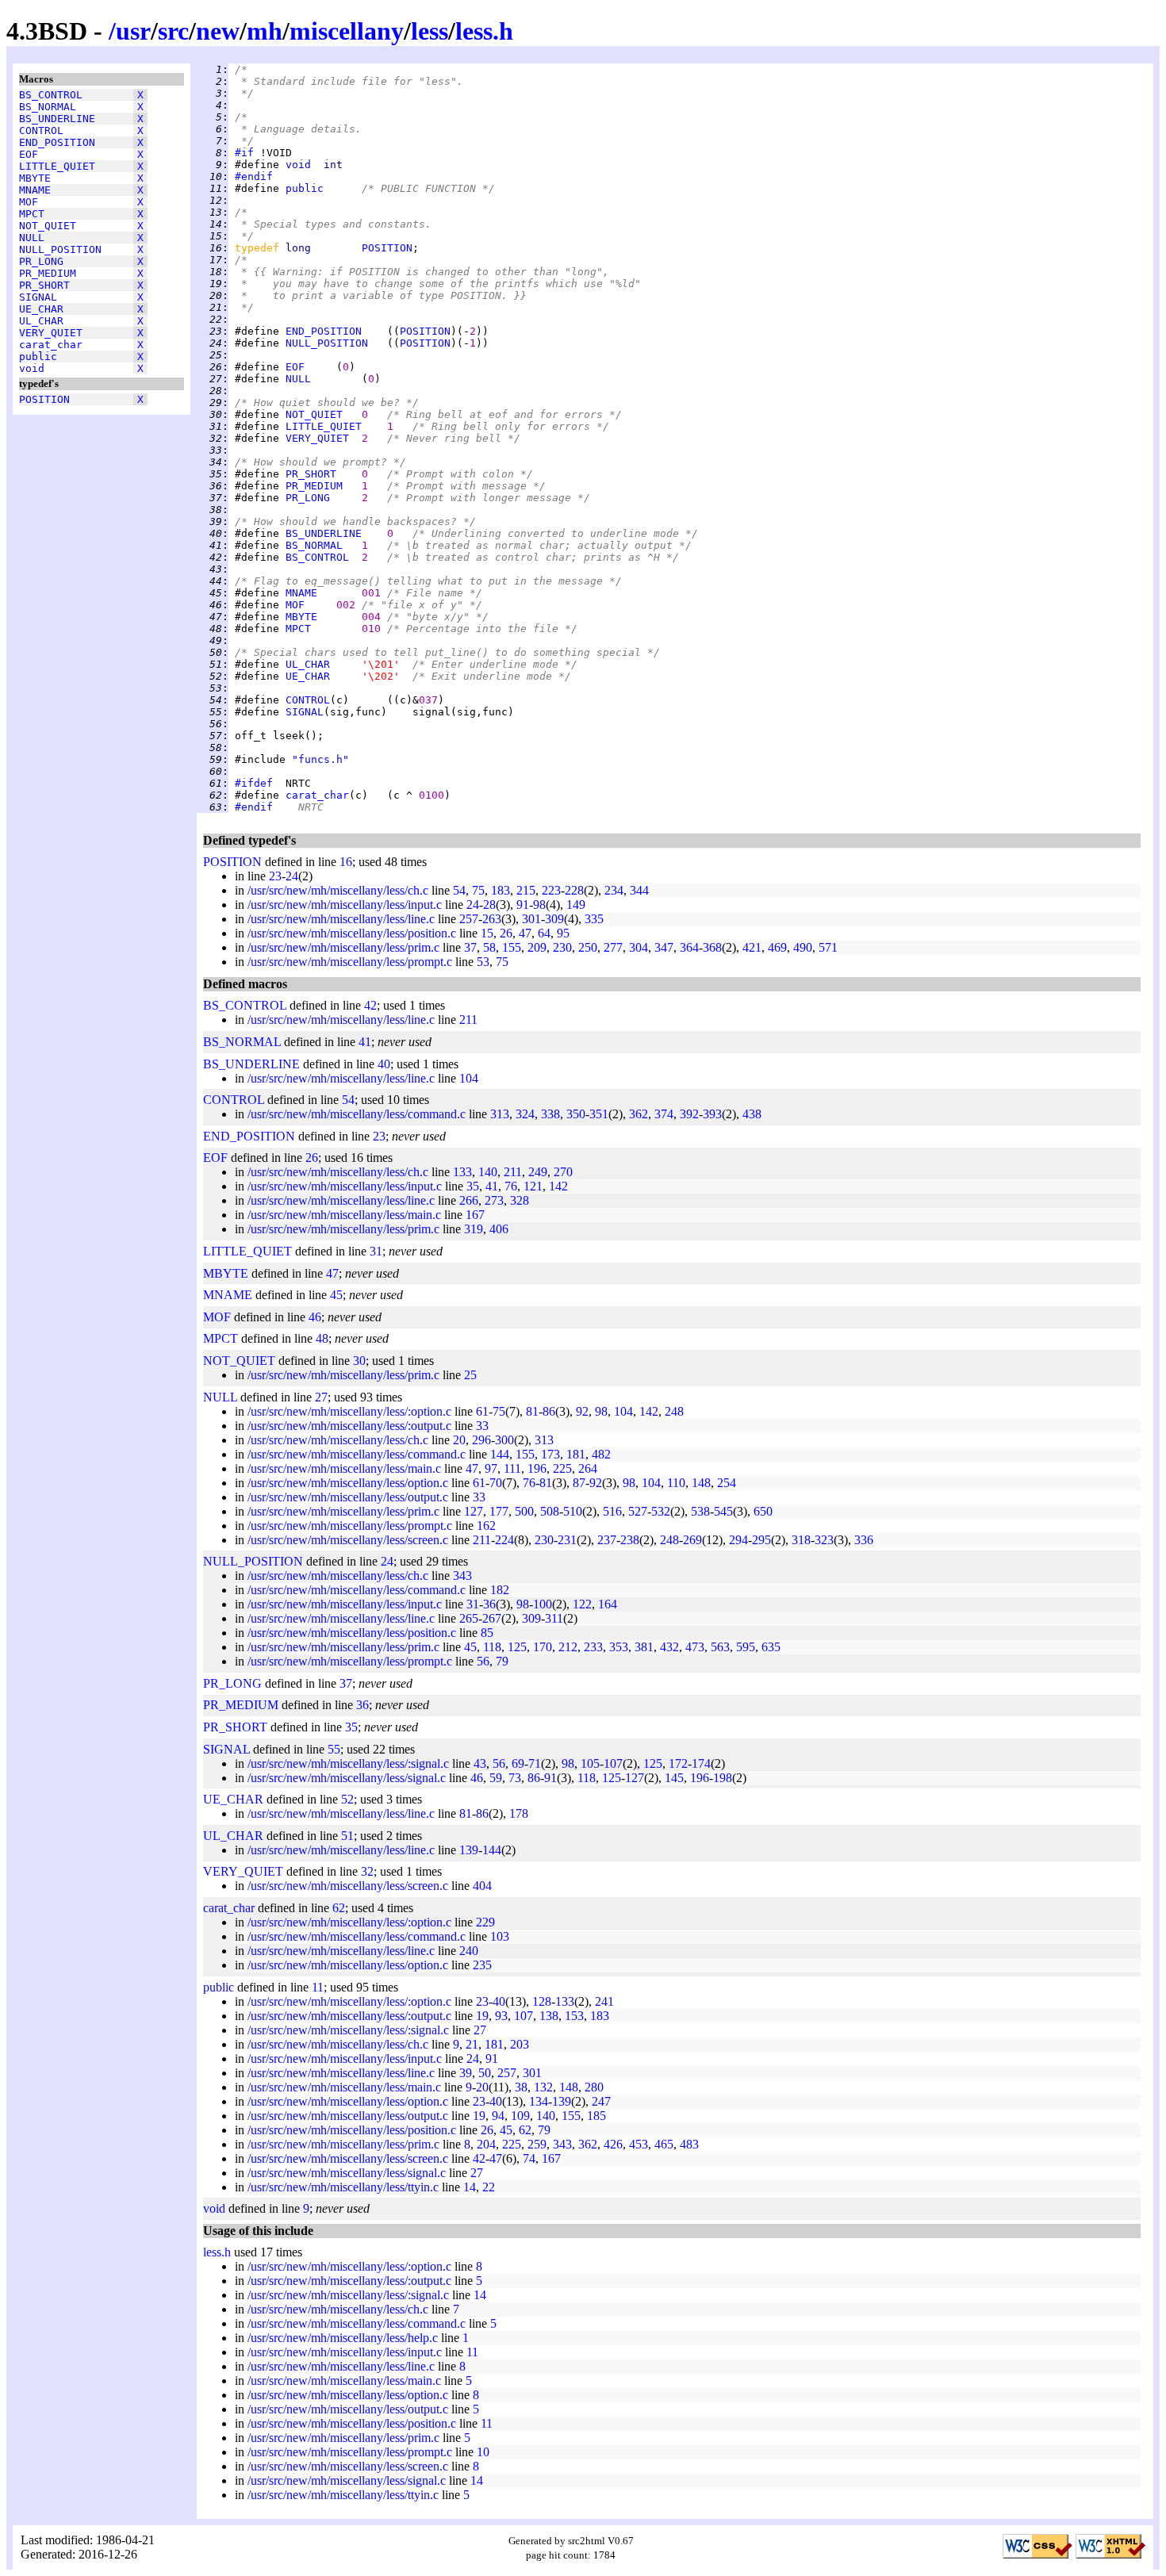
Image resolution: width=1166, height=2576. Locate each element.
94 (498, 2116)
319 (474, 1229)
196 (537, 1468)
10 (483, 2452)
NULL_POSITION (60, 249)
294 (738, 1540)
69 (518, 1763)
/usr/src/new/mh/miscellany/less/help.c (343, 2338)
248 (674, 1411)
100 (543, 1604)
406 (499, 1229)
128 (542, 2001)
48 (322, 1338)
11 (318, 1987)
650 (763, 1511)
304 (639, 947)
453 (639, 2144)
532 (661, 1511)
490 (803, 947)
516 (612, 1511)
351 (599, 1114)
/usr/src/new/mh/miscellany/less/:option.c (349, 1411)
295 (761, 1540)
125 (517, 1647)
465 (664, 2144)
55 (334, 1749)
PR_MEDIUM (48, 273)
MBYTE (35, 178)
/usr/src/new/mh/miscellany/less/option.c (348, 1483)
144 (500, 1454)
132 (543, 2087)
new (218, 31)
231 (567, 1540)
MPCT (32, 214)
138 (549, 2016)
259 (537, 2144)
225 (562, 1468)
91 (523, 905)
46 (315, 1317)
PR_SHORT (44, 285)
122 (582, 1604)
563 (720, 1647)
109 (520, 2116)
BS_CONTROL (51, 95)
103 (500, 1936)
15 (487, 933)
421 (752, 947)
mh (265, 31)
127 (474, 1511)
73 (515, 1778)
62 (339, 1908)
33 (482, 1426)
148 (701, 1483)
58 (489, 947)
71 (535, 1763)
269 (692, 1540)
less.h (484, 31)
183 (501, 890)
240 (469, 1951)
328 (520, 1200)
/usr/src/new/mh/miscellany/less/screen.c (348, 1540)
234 (614, 890)
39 (466, 2073)
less (430, 31)
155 (512, 947)
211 (468, 1020)
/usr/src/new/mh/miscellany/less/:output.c (349, 1426)
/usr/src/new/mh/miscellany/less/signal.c (347, 1778)
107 (613, 1763)
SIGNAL (38, 297)
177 (499, 1511)
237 (607, 1540)
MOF (29, 202)
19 (482, 2016)
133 (462, 1172)
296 (481, 1440)
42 (370, 1005)
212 (568, 1647)
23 (275, 876)
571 (828, 947)
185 (596, 2116)
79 (502, 1661)
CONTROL (41, 130)
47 (525, 933)
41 (365, 1042)
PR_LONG (41, 261)
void (32, 368)
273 (494, 1200)
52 (347, 1799)
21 (472, 2044)
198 (723, 1778)
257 (469, 919)
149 (576, 905)
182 (500, 1590)
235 (482, 1965)
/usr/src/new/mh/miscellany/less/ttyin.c (343, 2187)
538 (700, 1511)
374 (664, 1114)
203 (520, 2044)
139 (469, 1850)
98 (539, 905)
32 (367, 1871)
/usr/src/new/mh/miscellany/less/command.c (357, 1114)
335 (594, 919)
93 (501, 2016)
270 (563, 1172)
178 (519, 1813)
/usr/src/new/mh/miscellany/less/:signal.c (348, 1763)
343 (462, 1575)
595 (746, 1647)
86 (549, 1411)
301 (531, 919)
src (173, 31)
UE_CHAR (41, 309)
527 (638, 1511)
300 (504, 1440)
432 (669, 1647)
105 (590, 1763)
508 (550, 1511)
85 (487, 1633)
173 (550, 1454)
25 (470, 1375)
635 (771, 1647)
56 (483, 1661)
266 (469, 1200)
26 (506, 933)
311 (554, 1618)
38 (521, 2087)
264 (588, 1468)
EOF (29, 154)
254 (727, 1483)
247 (601, 2101)
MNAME (35, 190)
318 (801, 1540)
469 (777, 947)
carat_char (51, 345)
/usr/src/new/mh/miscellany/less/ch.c (338, 890)
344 (639, 890)
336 (864, 1540)
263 (492, 919)
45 (336, 1295)
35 (473, 1186)
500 (524, 1511)
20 (459, 1440)
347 (664, 947)
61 (482, 1411)
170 (543, 1647)
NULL (32, 238)
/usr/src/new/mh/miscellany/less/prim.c (343, 947)
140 (488, 1172)
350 (576, 1114)
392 (689, 1114)
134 (539, 2101)
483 (689, 2144)
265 (469, 1618)
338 (550, 1114)
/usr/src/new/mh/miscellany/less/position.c (352, 933)
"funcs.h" (320, 759)
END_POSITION (57, 142)
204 (486, 2144)
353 (619, 1647)
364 (689, 947)
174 (701, 1763)
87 (579, 1483)
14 (470, 2187)
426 (613, 2144)
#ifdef (254, 783)
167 (475, 1215)
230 (562, 947)
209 (537, 947)
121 (533, 1186)
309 (554, 919)
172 (678, 1763)
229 (485, 1922)
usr (133, 31)
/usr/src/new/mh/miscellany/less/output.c (348, 1497)
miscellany (347, 31)
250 (588, 947)
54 (459, 890)
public (38, 356)
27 (321, 1397)
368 (712, 947)
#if (244, 153)
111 (512, 1468)
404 (482, 1886)
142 (558, 1186)
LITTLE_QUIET (57, 166)
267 (492, 1618)
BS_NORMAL (48, 107)
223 (551, 890)
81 (532, 1411)
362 (639, 1114)
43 (480, 1763)
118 (492, 1647)
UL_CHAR (41, 321)
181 (576, 1454)
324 (525, 1114)
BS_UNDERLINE (57, 119)
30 (359, 1361)
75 (478, 890)
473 (695, 1647)
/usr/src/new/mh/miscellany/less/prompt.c (350, 962)
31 (376, 1251)
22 (489, 2187)
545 (723, 1511)
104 (469, 1078)
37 (470, 947)
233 (593, 1647)
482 (601, 1454)
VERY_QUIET (51, 333)
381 (644, 1647)
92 (582, 1411)
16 (346, 862)
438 (752, 1114)
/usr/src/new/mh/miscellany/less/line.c (341, 919)
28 (489, 905)
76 (511, 1186)
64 (544, 933)
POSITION (44, 399)
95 (563, 933)
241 (604, 2001)
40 (384, 1064)
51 (347, 1836)
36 (489, 1604)
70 (496, 1483)
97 (491, 1468)
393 (712, 1114)
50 (485, 2073)
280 (594, 2087)
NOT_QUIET (48, 226)
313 (500, 1114)
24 (292, 876)
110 (676, 1483)
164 (608, 1604)
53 (483, 962)
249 (538, 1172)
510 (573, 1511)
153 (574, 2016)
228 (574, 890)
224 (504, 1540)
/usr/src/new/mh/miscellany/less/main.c (344, 1215)
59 (496, 1778)
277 (613, 947)
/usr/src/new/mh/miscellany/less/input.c (345, 905)
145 (674, 1778)
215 (526, 890)
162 (486, 1526)
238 (630, 1540)
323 (824, 1540)
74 (529, 2158)
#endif (254, 176)
